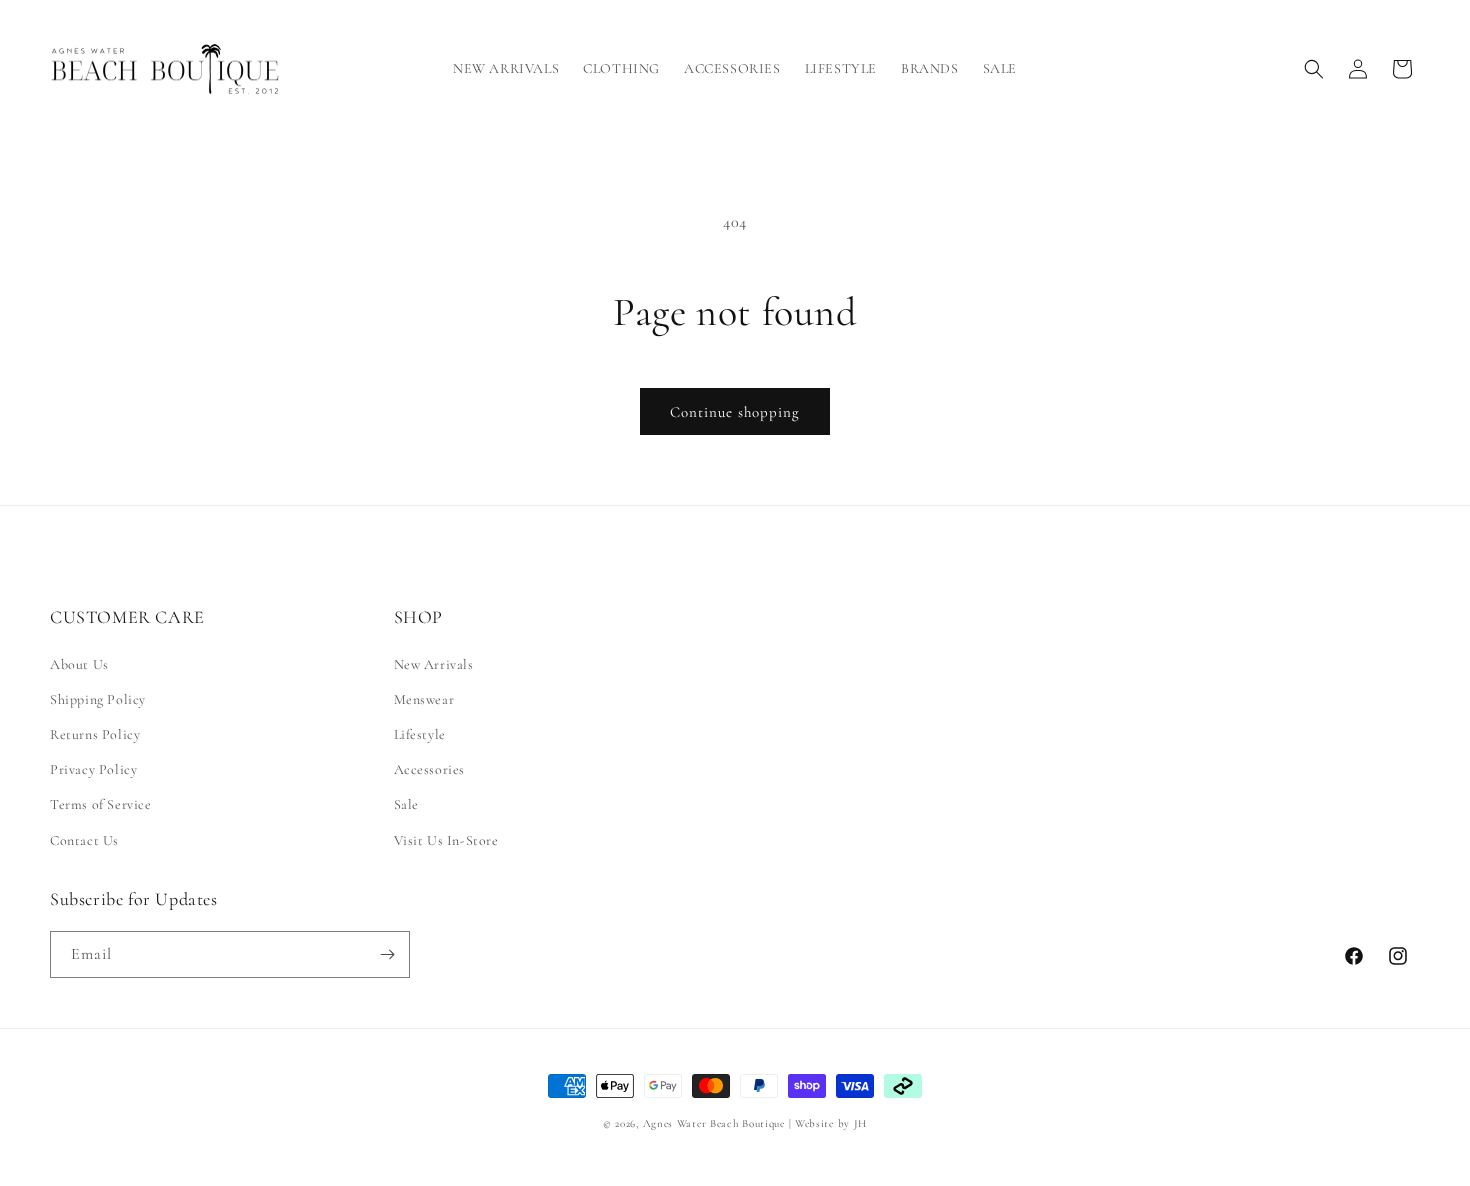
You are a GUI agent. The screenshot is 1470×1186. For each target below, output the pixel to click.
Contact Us (84, 840)
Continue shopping (735, 412)
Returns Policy (95, 734)
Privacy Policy (93, 769)
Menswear (424, 699)
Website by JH (831, 1123)
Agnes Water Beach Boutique (714, 1123)
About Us (79, 664)
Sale (406, 804)
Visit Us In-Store (446, 840)
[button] (621, 69)
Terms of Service (101, 804)
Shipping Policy (98, 699)
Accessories (430, 769)
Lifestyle (420, 734)
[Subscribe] (387, 954)
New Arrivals (434, 664)
